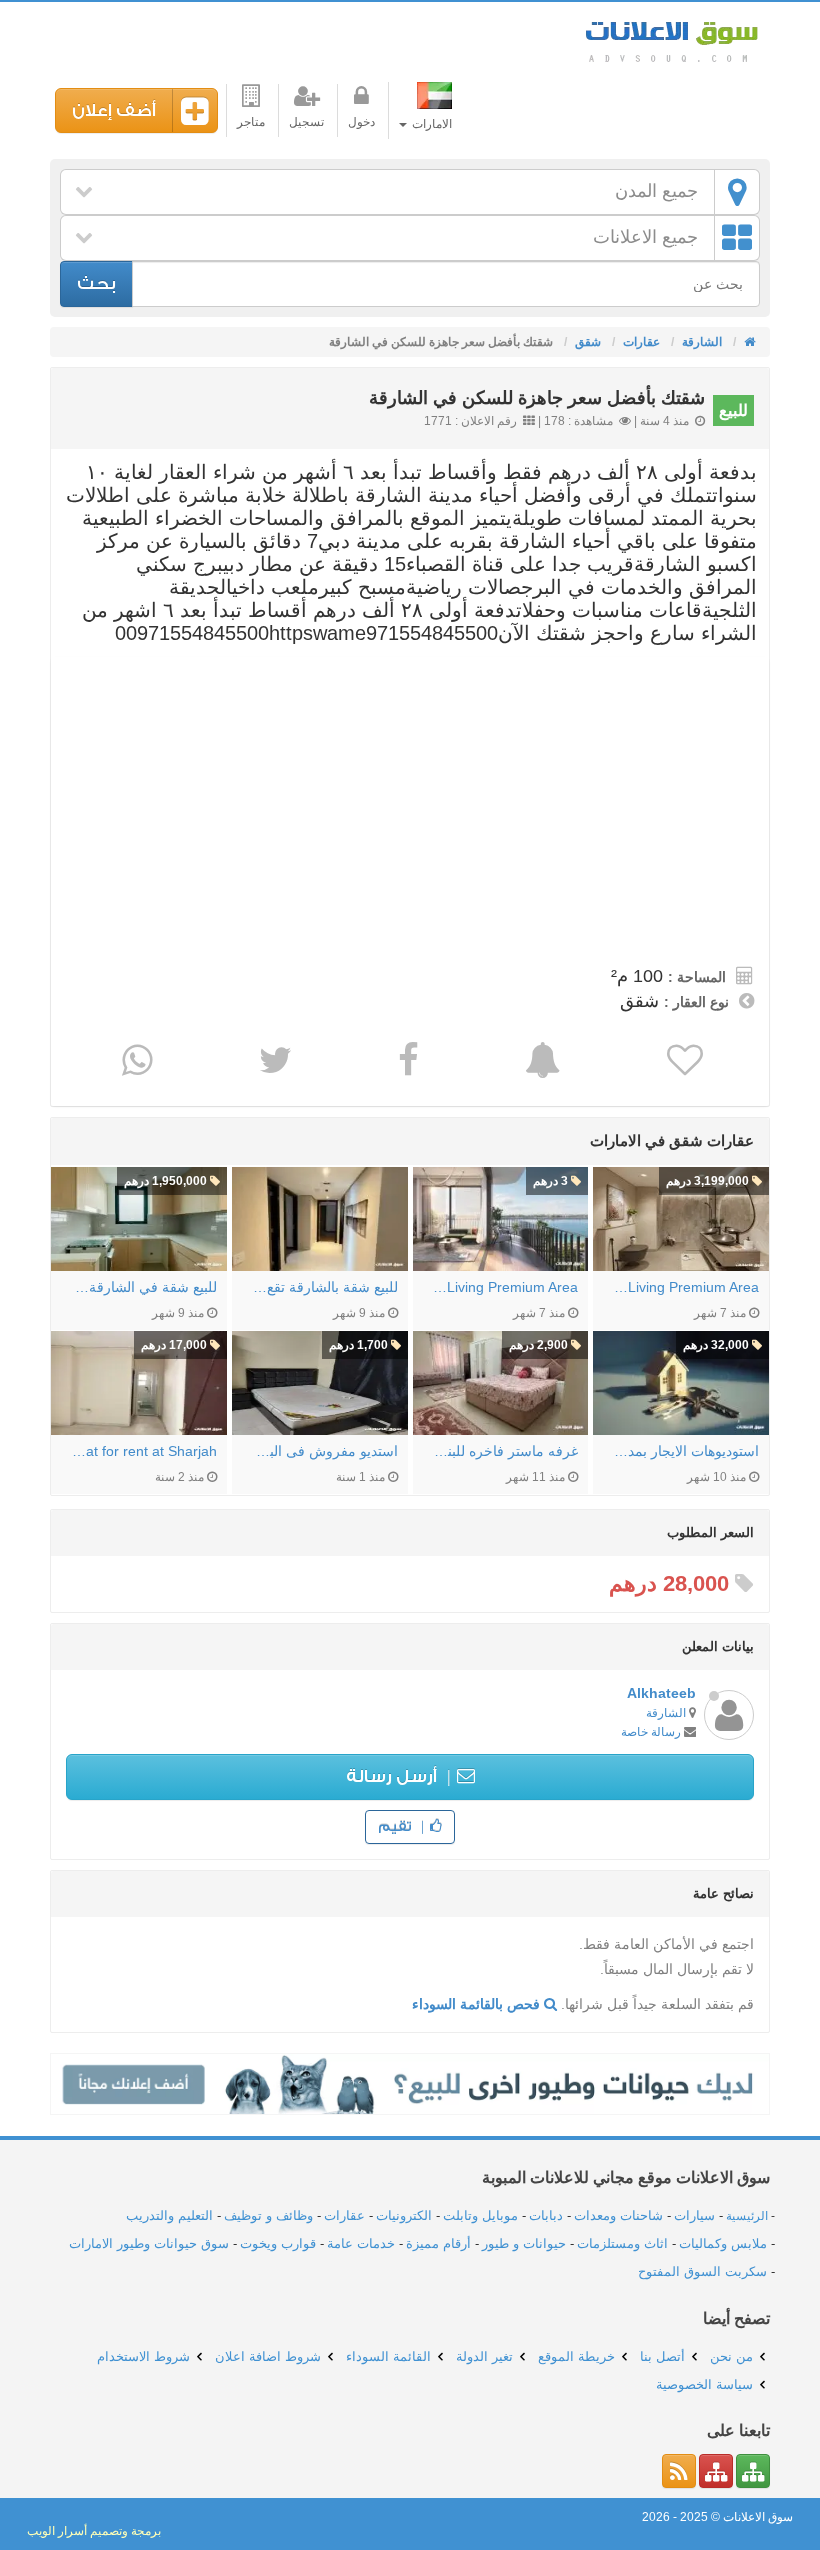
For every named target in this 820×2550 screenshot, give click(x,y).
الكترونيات (404, 2215)
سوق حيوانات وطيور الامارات (149, 2243)
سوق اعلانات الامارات (670, 39)
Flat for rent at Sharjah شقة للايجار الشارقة (144, 1451)
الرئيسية (747, 2216)
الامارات (430, 124)
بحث (96, 283)
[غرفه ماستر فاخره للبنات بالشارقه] (501, 1383)
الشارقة (666, 1713)
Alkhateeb (661, 1693)
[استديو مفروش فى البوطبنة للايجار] (320, 1383)
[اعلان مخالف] (540, 1060)
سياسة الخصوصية (704, 2384)
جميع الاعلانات (645, 237)
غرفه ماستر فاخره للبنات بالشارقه (506, 1451)
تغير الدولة (484, 2356)
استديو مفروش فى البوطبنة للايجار (325, 1451)
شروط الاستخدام (143, 2356)
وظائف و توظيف (268, 2215)
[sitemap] (753, 2471)
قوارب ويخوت (278, 2243)
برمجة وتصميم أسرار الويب (94, 2531)
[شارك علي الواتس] (135, 1060)
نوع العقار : (696, 1002)
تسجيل (306, 122)
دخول (361, 122)
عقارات (344, 2215)
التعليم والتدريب (169, 2215)
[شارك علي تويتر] (273, 1060)
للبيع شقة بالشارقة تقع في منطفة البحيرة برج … (325, 1287)
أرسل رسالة (393, 1776)
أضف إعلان (114, 110)
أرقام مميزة (438, 2243)
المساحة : (697, 977)
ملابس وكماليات (723, 2243)
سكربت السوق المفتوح (702, 2271)
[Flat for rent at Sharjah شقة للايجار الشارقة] (139, 1383)
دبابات (546, 2215)
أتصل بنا (662, 2356)
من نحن (731, 2356)
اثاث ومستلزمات (622, 2243)
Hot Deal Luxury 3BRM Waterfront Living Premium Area (686, 1287)
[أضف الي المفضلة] (682, 1060)
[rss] (679, 2471)
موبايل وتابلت (480, 2215)
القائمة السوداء (388, 2356)
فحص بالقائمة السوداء (478, 2004)
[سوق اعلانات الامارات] (748, 342)
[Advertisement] (410, 807)
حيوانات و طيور (524, 2243)
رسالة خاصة (651, 1732)
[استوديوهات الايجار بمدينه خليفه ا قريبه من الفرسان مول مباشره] (681, 1383)
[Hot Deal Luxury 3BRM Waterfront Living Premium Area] (681, 1219)
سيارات (694, 2215)
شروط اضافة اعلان (268, 2356)
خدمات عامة (361, 2243)
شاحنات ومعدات (618, 2215)
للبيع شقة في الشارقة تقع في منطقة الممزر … (144, 1287)
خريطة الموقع (576, 2356)
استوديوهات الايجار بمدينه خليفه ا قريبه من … (686, 1451)
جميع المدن (656, 191)
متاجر (251, 122)
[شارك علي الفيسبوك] (406, 1060)
